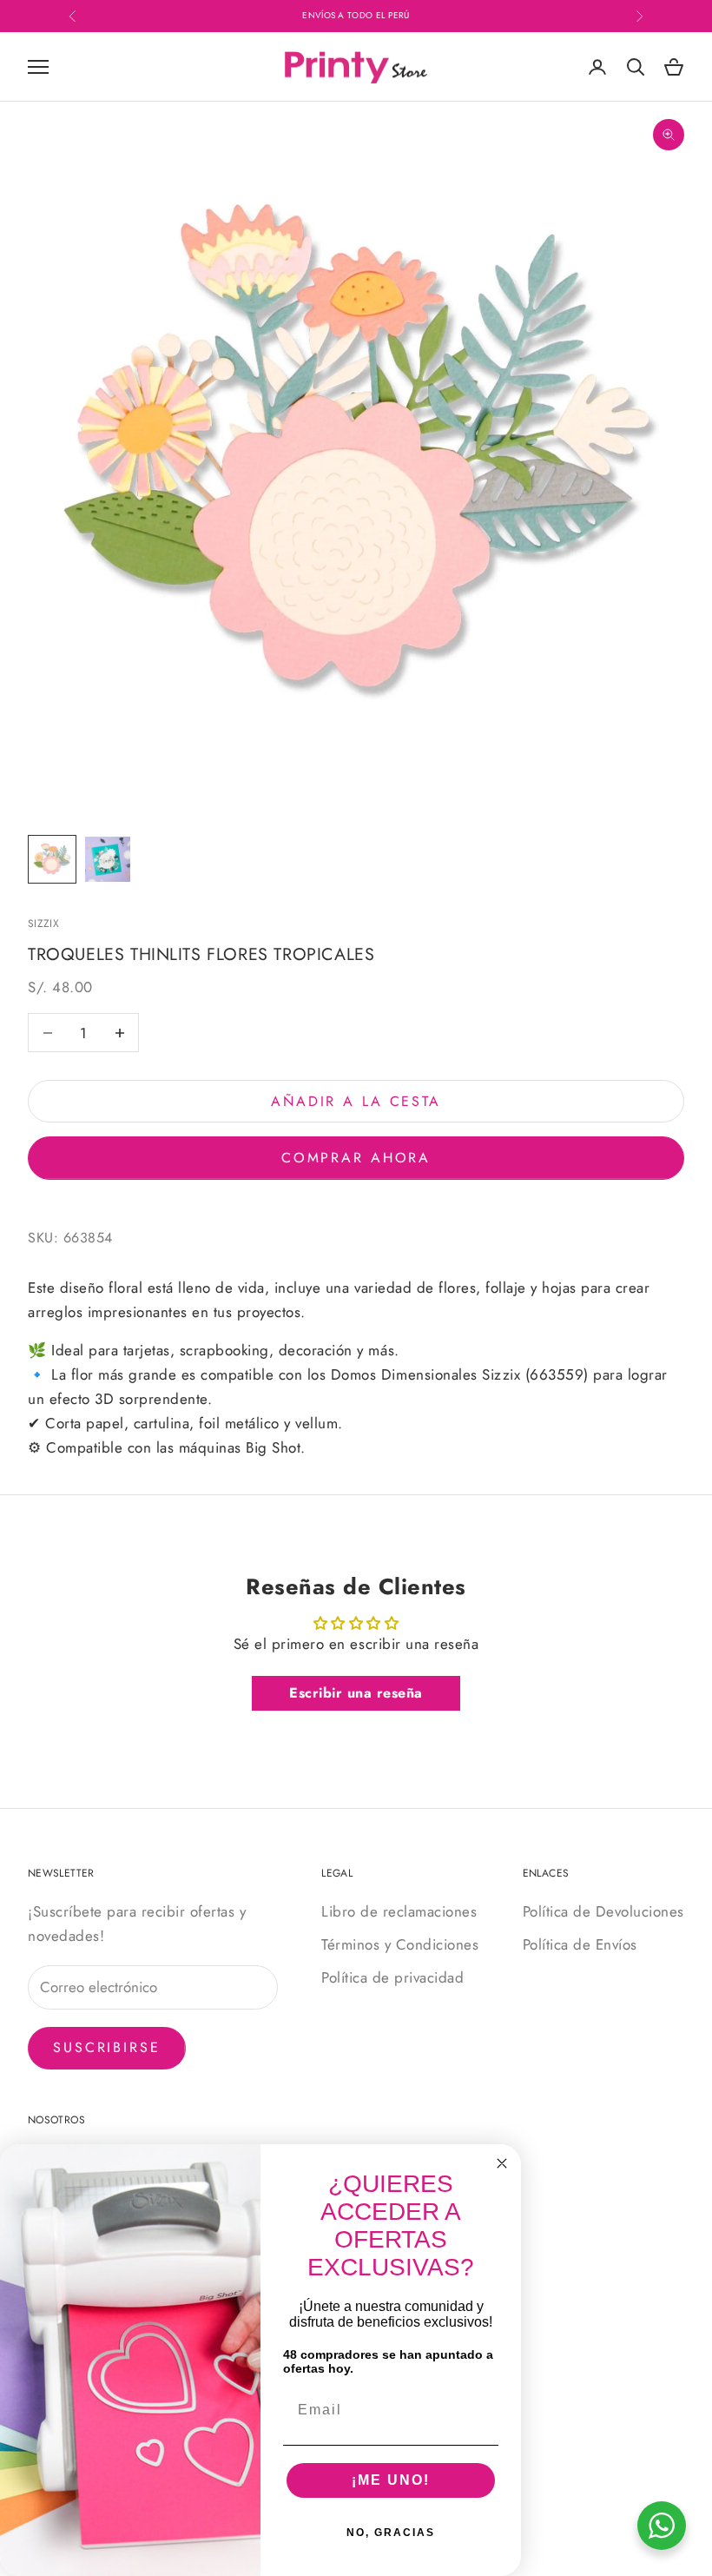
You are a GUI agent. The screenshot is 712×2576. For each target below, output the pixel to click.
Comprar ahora (356, 1158)
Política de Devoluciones (603, 1911)
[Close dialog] (502, 2163)
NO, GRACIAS (391, 2533)
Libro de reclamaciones (399, 1911)
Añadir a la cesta (356, 1101)
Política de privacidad (392, 1977)
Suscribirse (107, 2047)
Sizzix (43, 924)
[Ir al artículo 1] (52, 859)
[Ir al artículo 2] (108, 859)
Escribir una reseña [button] (356, 1693)
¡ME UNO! (391, 2480)
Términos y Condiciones (400, 1944)
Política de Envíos (580, 1944)
